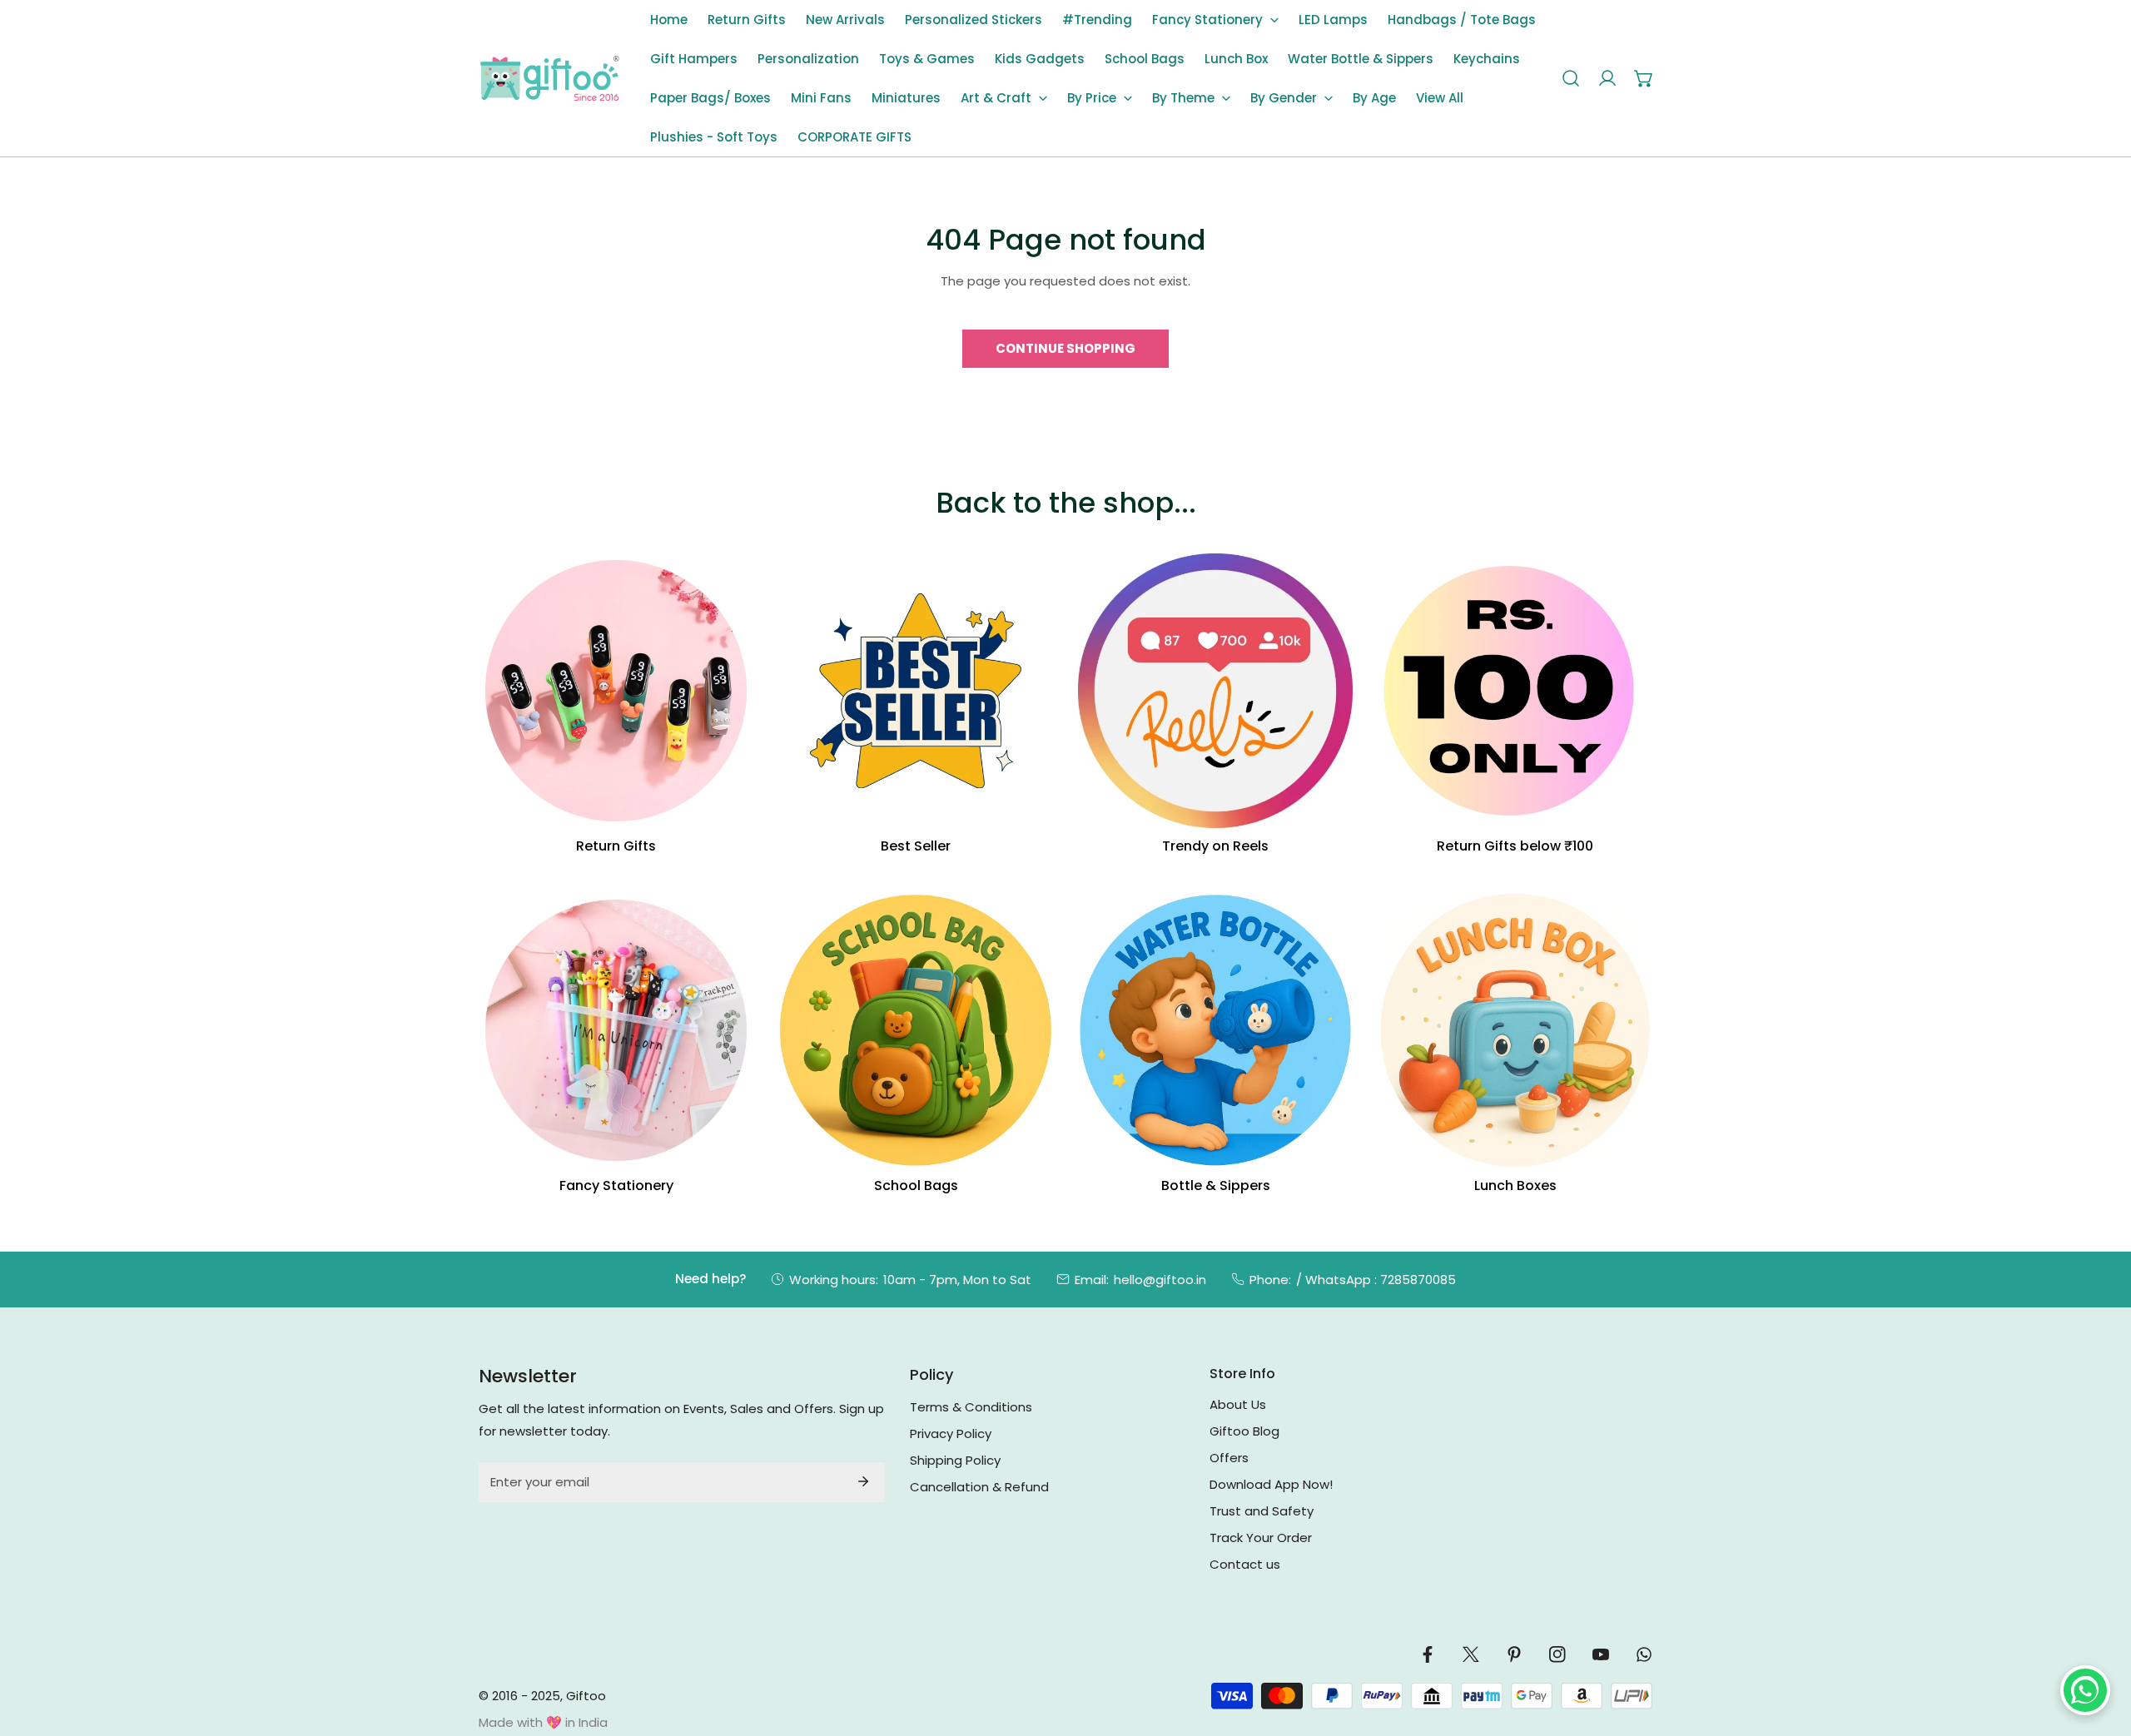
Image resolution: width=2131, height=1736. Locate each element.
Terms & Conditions (971, 1407)
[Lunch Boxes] (1515, 1030)
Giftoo (586, 1696)
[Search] (1571, 78)
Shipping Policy (955, 1460)
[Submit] (863, 1481)
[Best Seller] (916, 691)
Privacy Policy (951, 1433)
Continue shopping (1065, 348)
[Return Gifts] (616, 691)
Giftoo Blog (1244, 1431)
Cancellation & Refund (979, 1487)
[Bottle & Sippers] (1215, 1030)
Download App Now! (1271, 1484)
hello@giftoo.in (1160, 1280)
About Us (1238, 1404)
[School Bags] (916, 1030)
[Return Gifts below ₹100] (1515, 691)
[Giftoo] (549, 79)
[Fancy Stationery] (616, 1030)
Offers (1229, 1458)
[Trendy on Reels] (1215, 691)
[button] (1215, 20)
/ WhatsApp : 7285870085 (1376, 1280)
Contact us (1245, 1564)
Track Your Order (1261, 1538)
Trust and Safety (1262, 1511)
